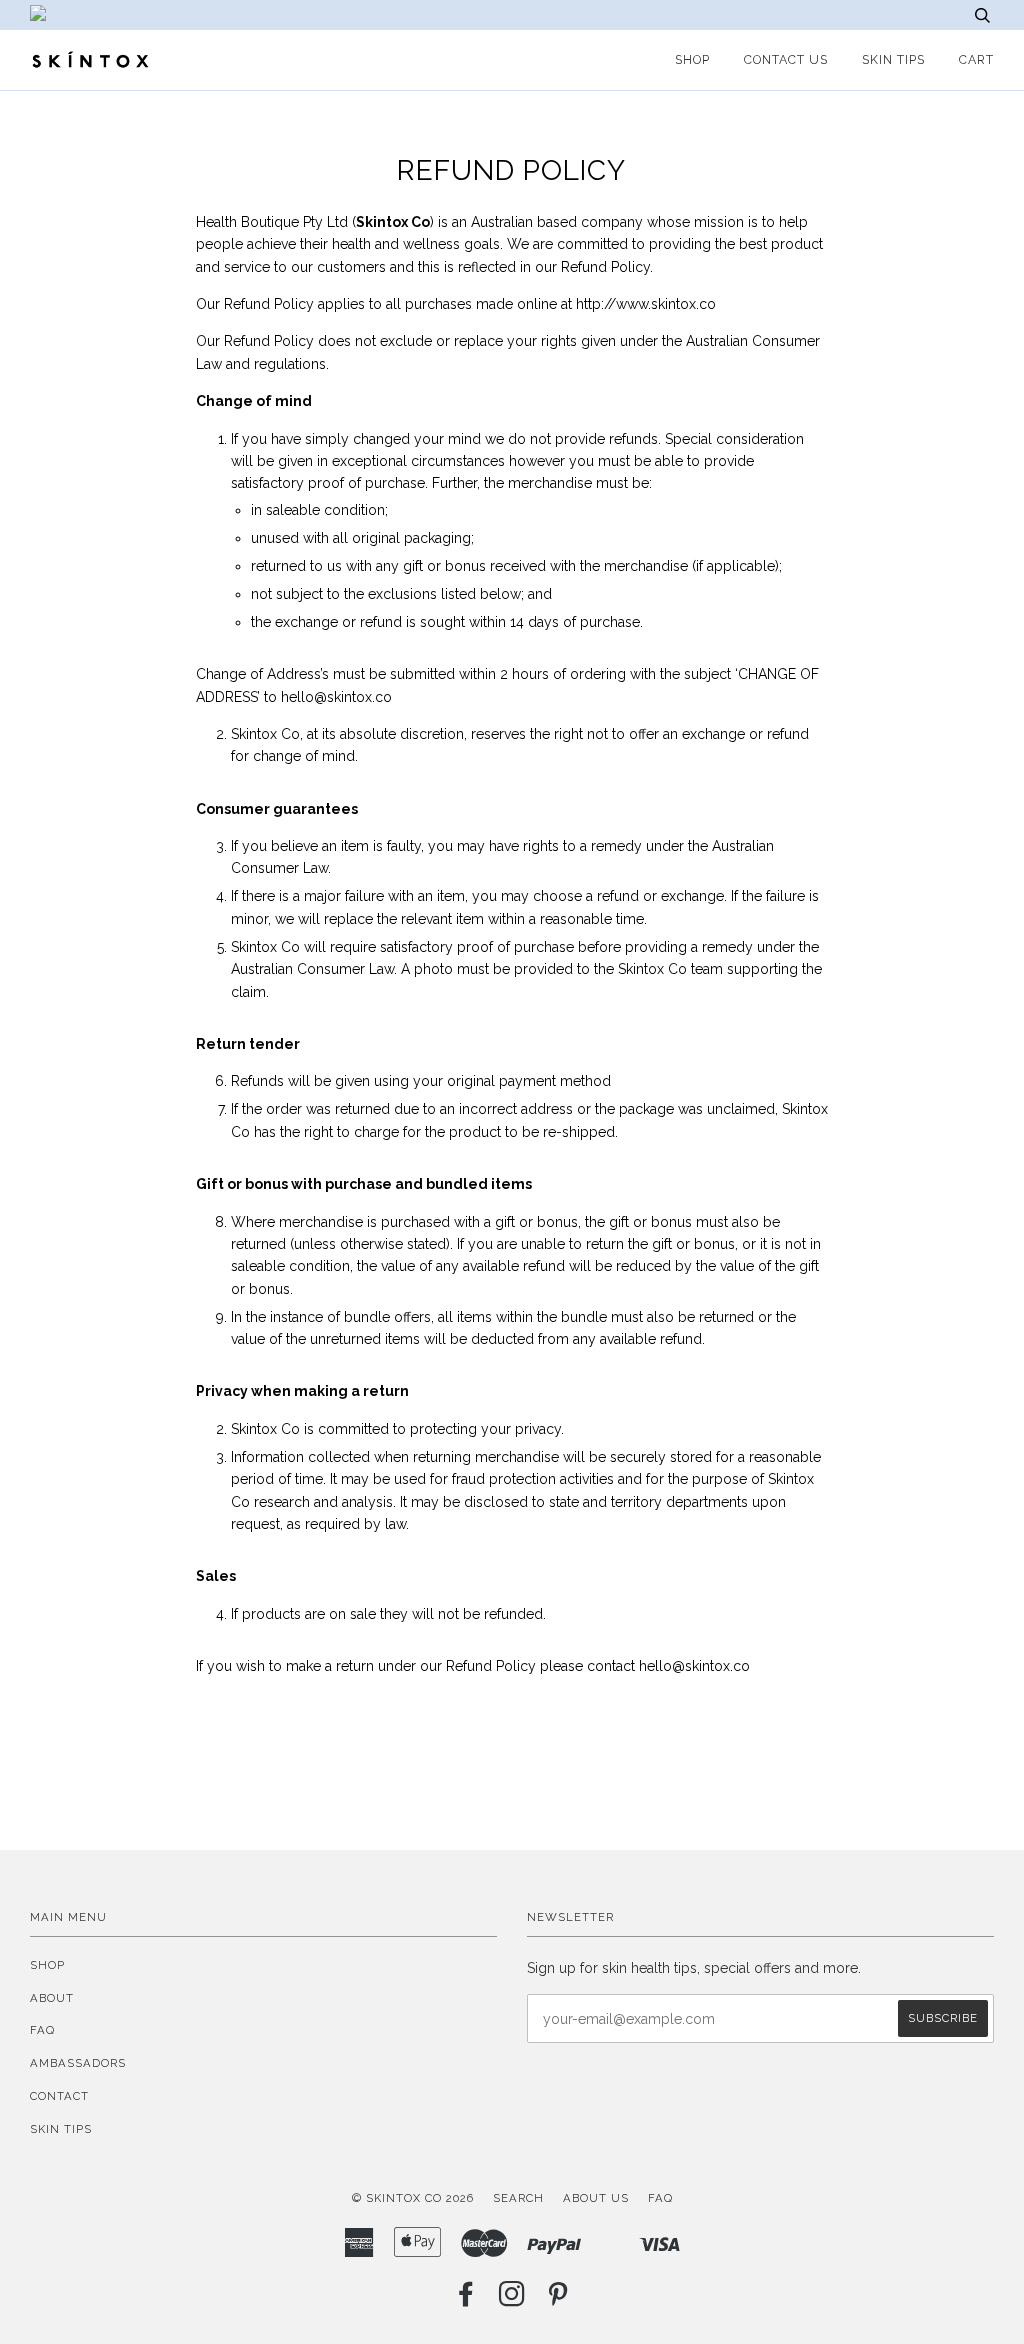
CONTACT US (786, 59)
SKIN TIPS (893, 59)
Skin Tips (61, 2129)
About (52, 1998)
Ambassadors (78, 2063)
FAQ (42, 2030)
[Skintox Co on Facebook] (466, 2300)
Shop (47, 1965)
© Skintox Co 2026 (413, 2198)
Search (518, 2198)
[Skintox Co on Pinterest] (558, 2300)
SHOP (692, 59)
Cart (976, 59)
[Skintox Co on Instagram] (512, 2300)
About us (596, 2198)
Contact (59, 2096)
